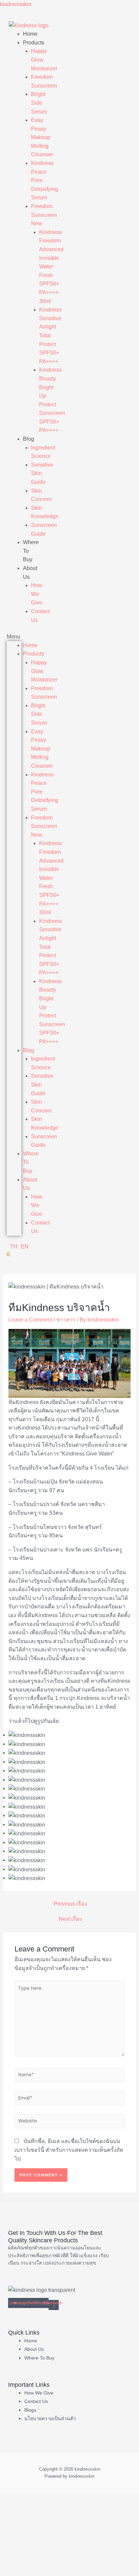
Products (34, 43)
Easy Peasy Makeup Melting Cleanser (42, 137)
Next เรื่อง (70, 1919)
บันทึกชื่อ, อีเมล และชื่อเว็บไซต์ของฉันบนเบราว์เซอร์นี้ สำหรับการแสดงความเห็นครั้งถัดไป (69, 2150)
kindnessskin (16, 4)
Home (30, 34)
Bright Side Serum (39, 103)
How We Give (37, 594)
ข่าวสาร (66, 1320)
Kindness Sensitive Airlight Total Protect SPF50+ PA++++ (50, 336)
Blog (29, 439)
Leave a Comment (30, 1320)
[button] (14, 637)
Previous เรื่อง (70, 1904)
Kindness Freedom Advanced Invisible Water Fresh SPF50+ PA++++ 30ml (51, 267)
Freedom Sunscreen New (44, 215)
